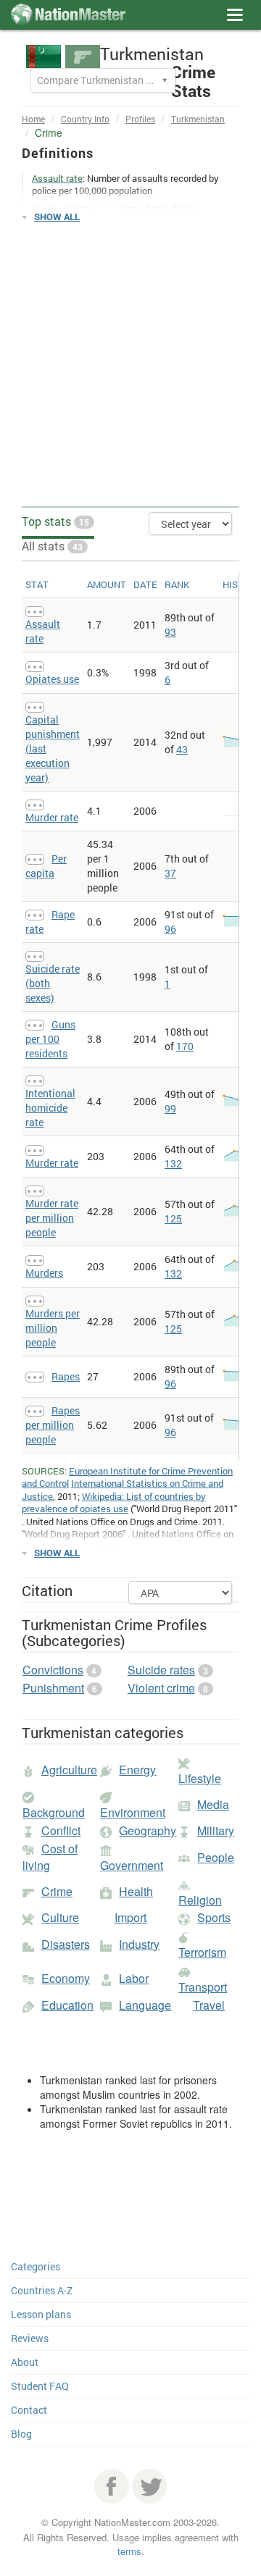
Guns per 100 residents (50, 1039)
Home (33, 119)
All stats (52, 546)
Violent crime (161, 1688)
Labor (134, 1978)
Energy (137, 1770)
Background (54, 1812)
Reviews (30, 2338)
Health (136, 1891)
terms (129, 2551)
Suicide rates (161, 1670)
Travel (209, 2005)
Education (67, 2005)
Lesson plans (41, 2314)
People (216, 1857)
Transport (203, 1987)
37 (170, 873)
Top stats (55, 521)
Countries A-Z (42, 2290)
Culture (60, 1917)
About (25, 2362)
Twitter (149, 2486)
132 (173, 1163)
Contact (29, 2410)
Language (145, 2005)
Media (213, 1804)
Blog (21, 2434)
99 (170, 1108)
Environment (133, 1812)
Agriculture (69, 1770)
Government (132, 1865)
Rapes (66, 1376)
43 (182, 749)
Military (216, 1830)
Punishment (53, 1688)
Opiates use (52, 679)
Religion (200, 1900)
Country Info (85, 119)
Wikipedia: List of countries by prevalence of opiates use (114, 1503)
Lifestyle (200, 1778)
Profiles (140, 119)
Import (130, 1917)
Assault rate (43, 631)
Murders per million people (53, 1328)
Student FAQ (40, 2386)
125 (173, 1218)
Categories (36, 2266)
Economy (66, 1978)
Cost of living (50, 1857)
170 (185, 1046)
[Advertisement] (130, 365)
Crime (57, 1891)
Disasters (66, 1944)
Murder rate (52, 817)
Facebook (112, 2486)
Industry (139, 1944)
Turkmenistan (198, 119)
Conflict (61, 1830)
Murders (44, 1273)
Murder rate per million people (52, 1218)
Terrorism (202, 1952)
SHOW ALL (57, 217)
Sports (214, 1917)
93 (170, 632)
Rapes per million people (53, 1425)
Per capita (46, 866)
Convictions (53, 1670)
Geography (148, 1830)
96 (170, 929)
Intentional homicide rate (50, 1108)
